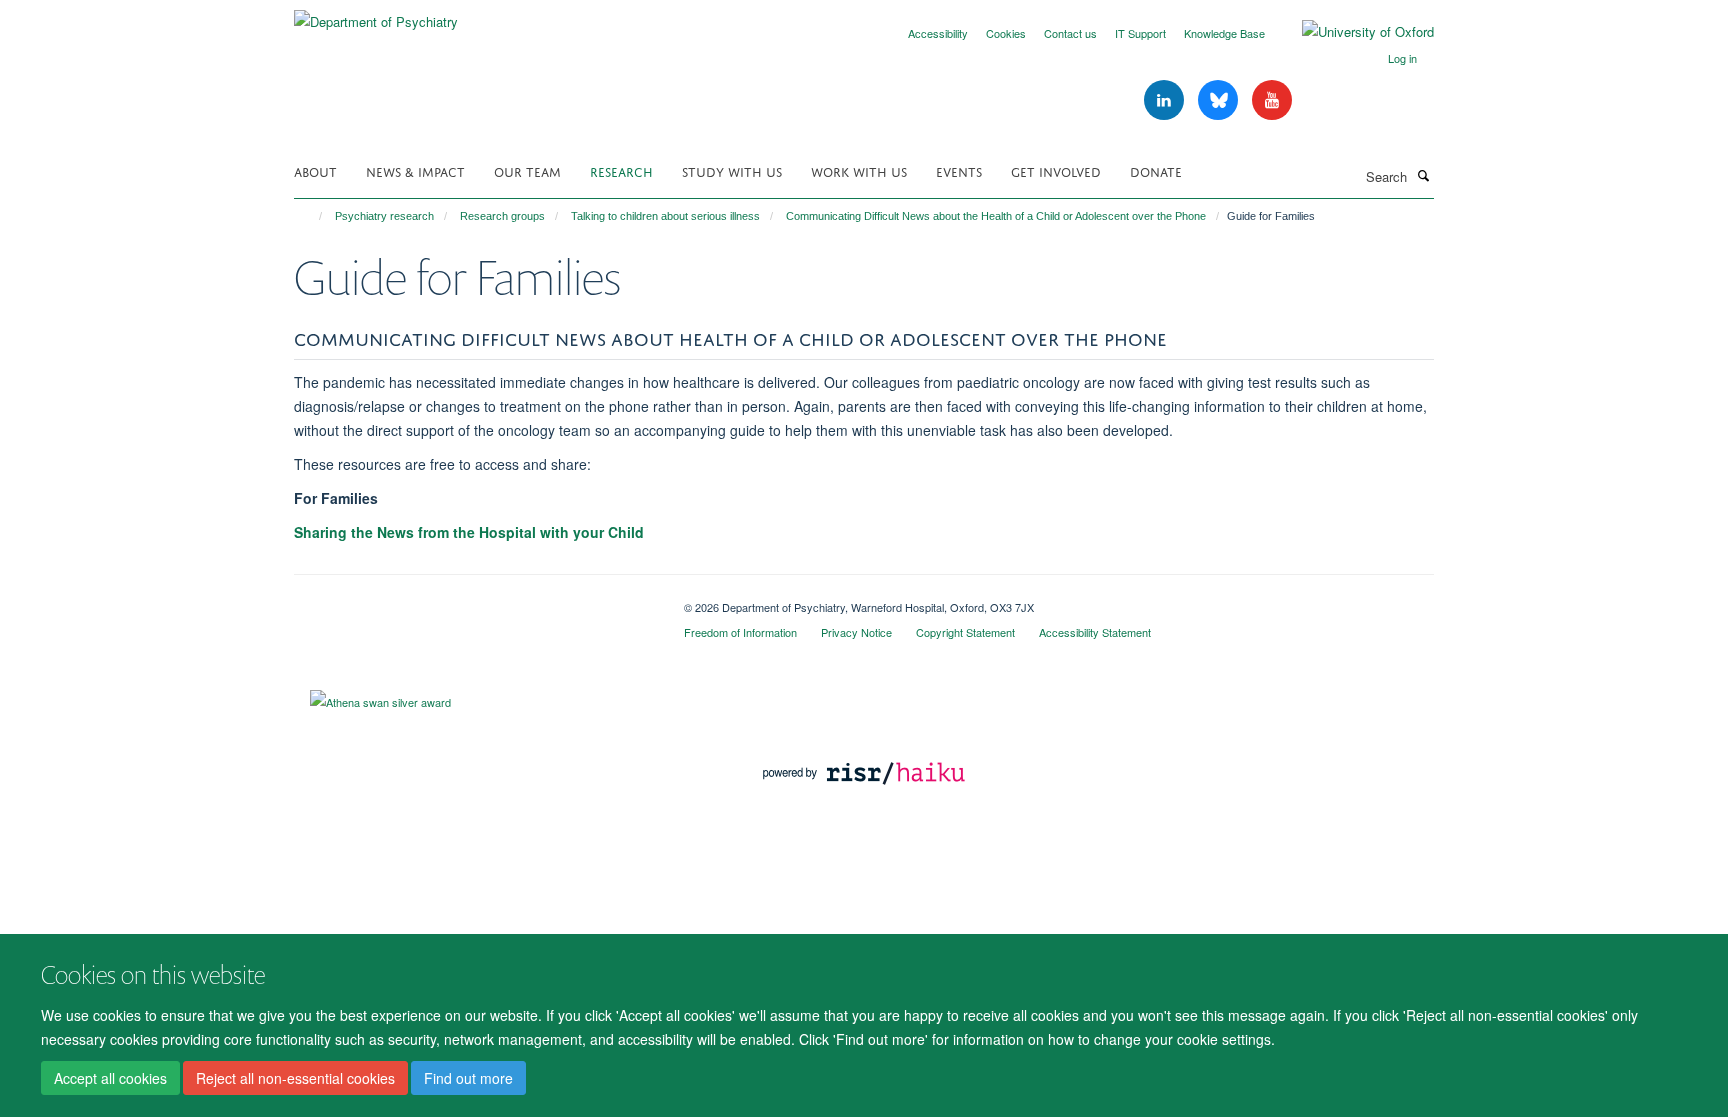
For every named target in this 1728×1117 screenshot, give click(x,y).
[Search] (1423, 175)
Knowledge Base (1224, 33)
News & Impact (415, 170)
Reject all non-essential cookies (295, 1078)
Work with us (859, 170)
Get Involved (1056, 170)
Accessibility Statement (1095, 632)
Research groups (502, 216)
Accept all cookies (110, 1078)
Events (959, 170)
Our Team (527, 170)
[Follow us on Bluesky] (1220, 100)
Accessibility (938, 33)
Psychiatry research (384, 216)
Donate (1156, 170)
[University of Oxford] (1353, 32)
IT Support (1140, 33)
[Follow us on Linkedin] (1166, 100)
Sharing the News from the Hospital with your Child (469, 532)
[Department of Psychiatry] (376, 14)
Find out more (468, 1078)
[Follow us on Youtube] (1272, 100)
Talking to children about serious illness (665, 216)
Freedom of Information (740, 632)
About (315, 170)
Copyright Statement (965, 632)
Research (621, 170)
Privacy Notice (856, 632)
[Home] (311, 216)
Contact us (1070, 33)
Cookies (1006, 33)
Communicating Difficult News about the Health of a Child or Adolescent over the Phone (996, 216)
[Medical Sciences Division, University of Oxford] (474, 600)
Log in (1402, 58)
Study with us (732, 170)
